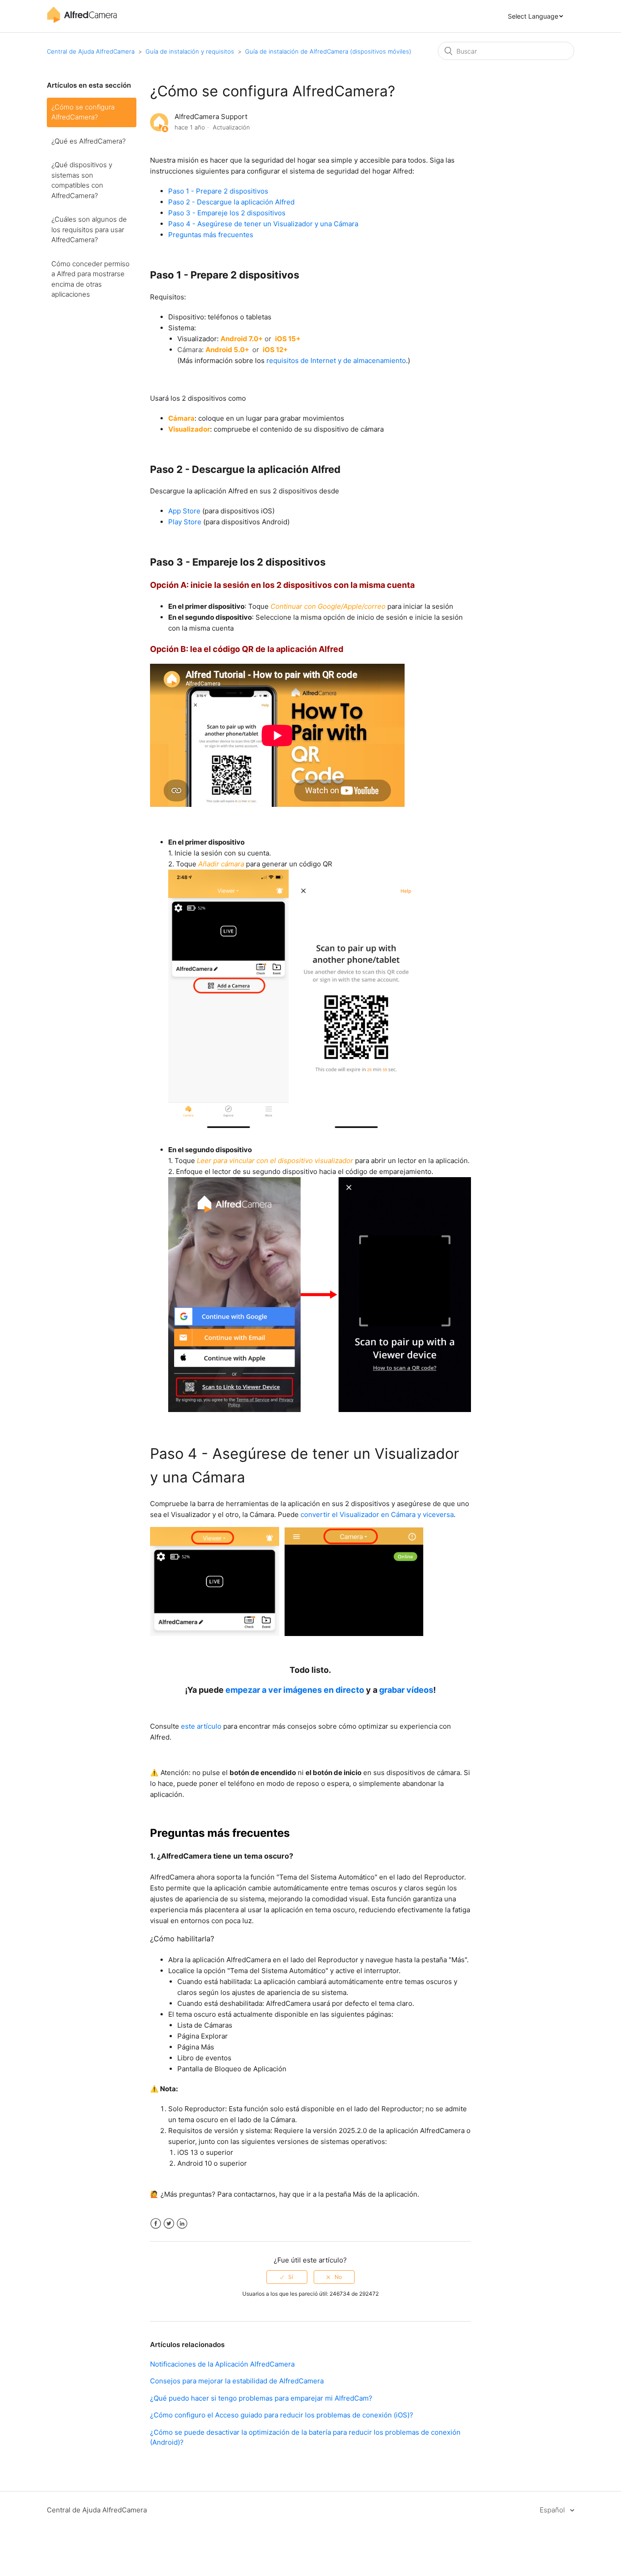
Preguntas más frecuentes (211, 235)
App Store (184, 511)
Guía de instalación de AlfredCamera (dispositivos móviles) (328, 51)
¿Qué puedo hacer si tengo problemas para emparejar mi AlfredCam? (261, 2398)
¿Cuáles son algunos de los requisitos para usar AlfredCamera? (89, 229)
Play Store (185, 522)
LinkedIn (182, 2224)
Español (553, 2510)
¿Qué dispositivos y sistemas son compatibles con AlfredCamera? (82, 180)
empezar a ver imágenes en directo (295, 1690)
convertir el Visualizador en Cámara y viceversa (377, 1514)
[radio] (287, 2277)
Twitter (169, 2224)
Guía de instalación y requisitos (190, 51)
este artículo (201, 1726)
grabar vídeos (406, 1690)
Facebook (156, 2224)
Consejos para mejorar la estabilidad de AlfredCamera (237, 2381)
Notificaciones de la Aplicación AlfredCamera (222, 2364)
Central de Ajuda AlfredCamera (91, 51)
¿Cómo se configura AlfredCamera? (83, 112)
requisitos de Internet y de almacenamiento (336, 361)
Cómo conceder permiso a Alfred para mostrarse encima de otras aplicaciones (90, 279)
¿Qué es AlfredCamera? (88, 141)
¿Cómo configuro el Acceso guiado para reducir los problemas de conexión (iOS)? (282, 2415)
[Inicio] (82, 21)
